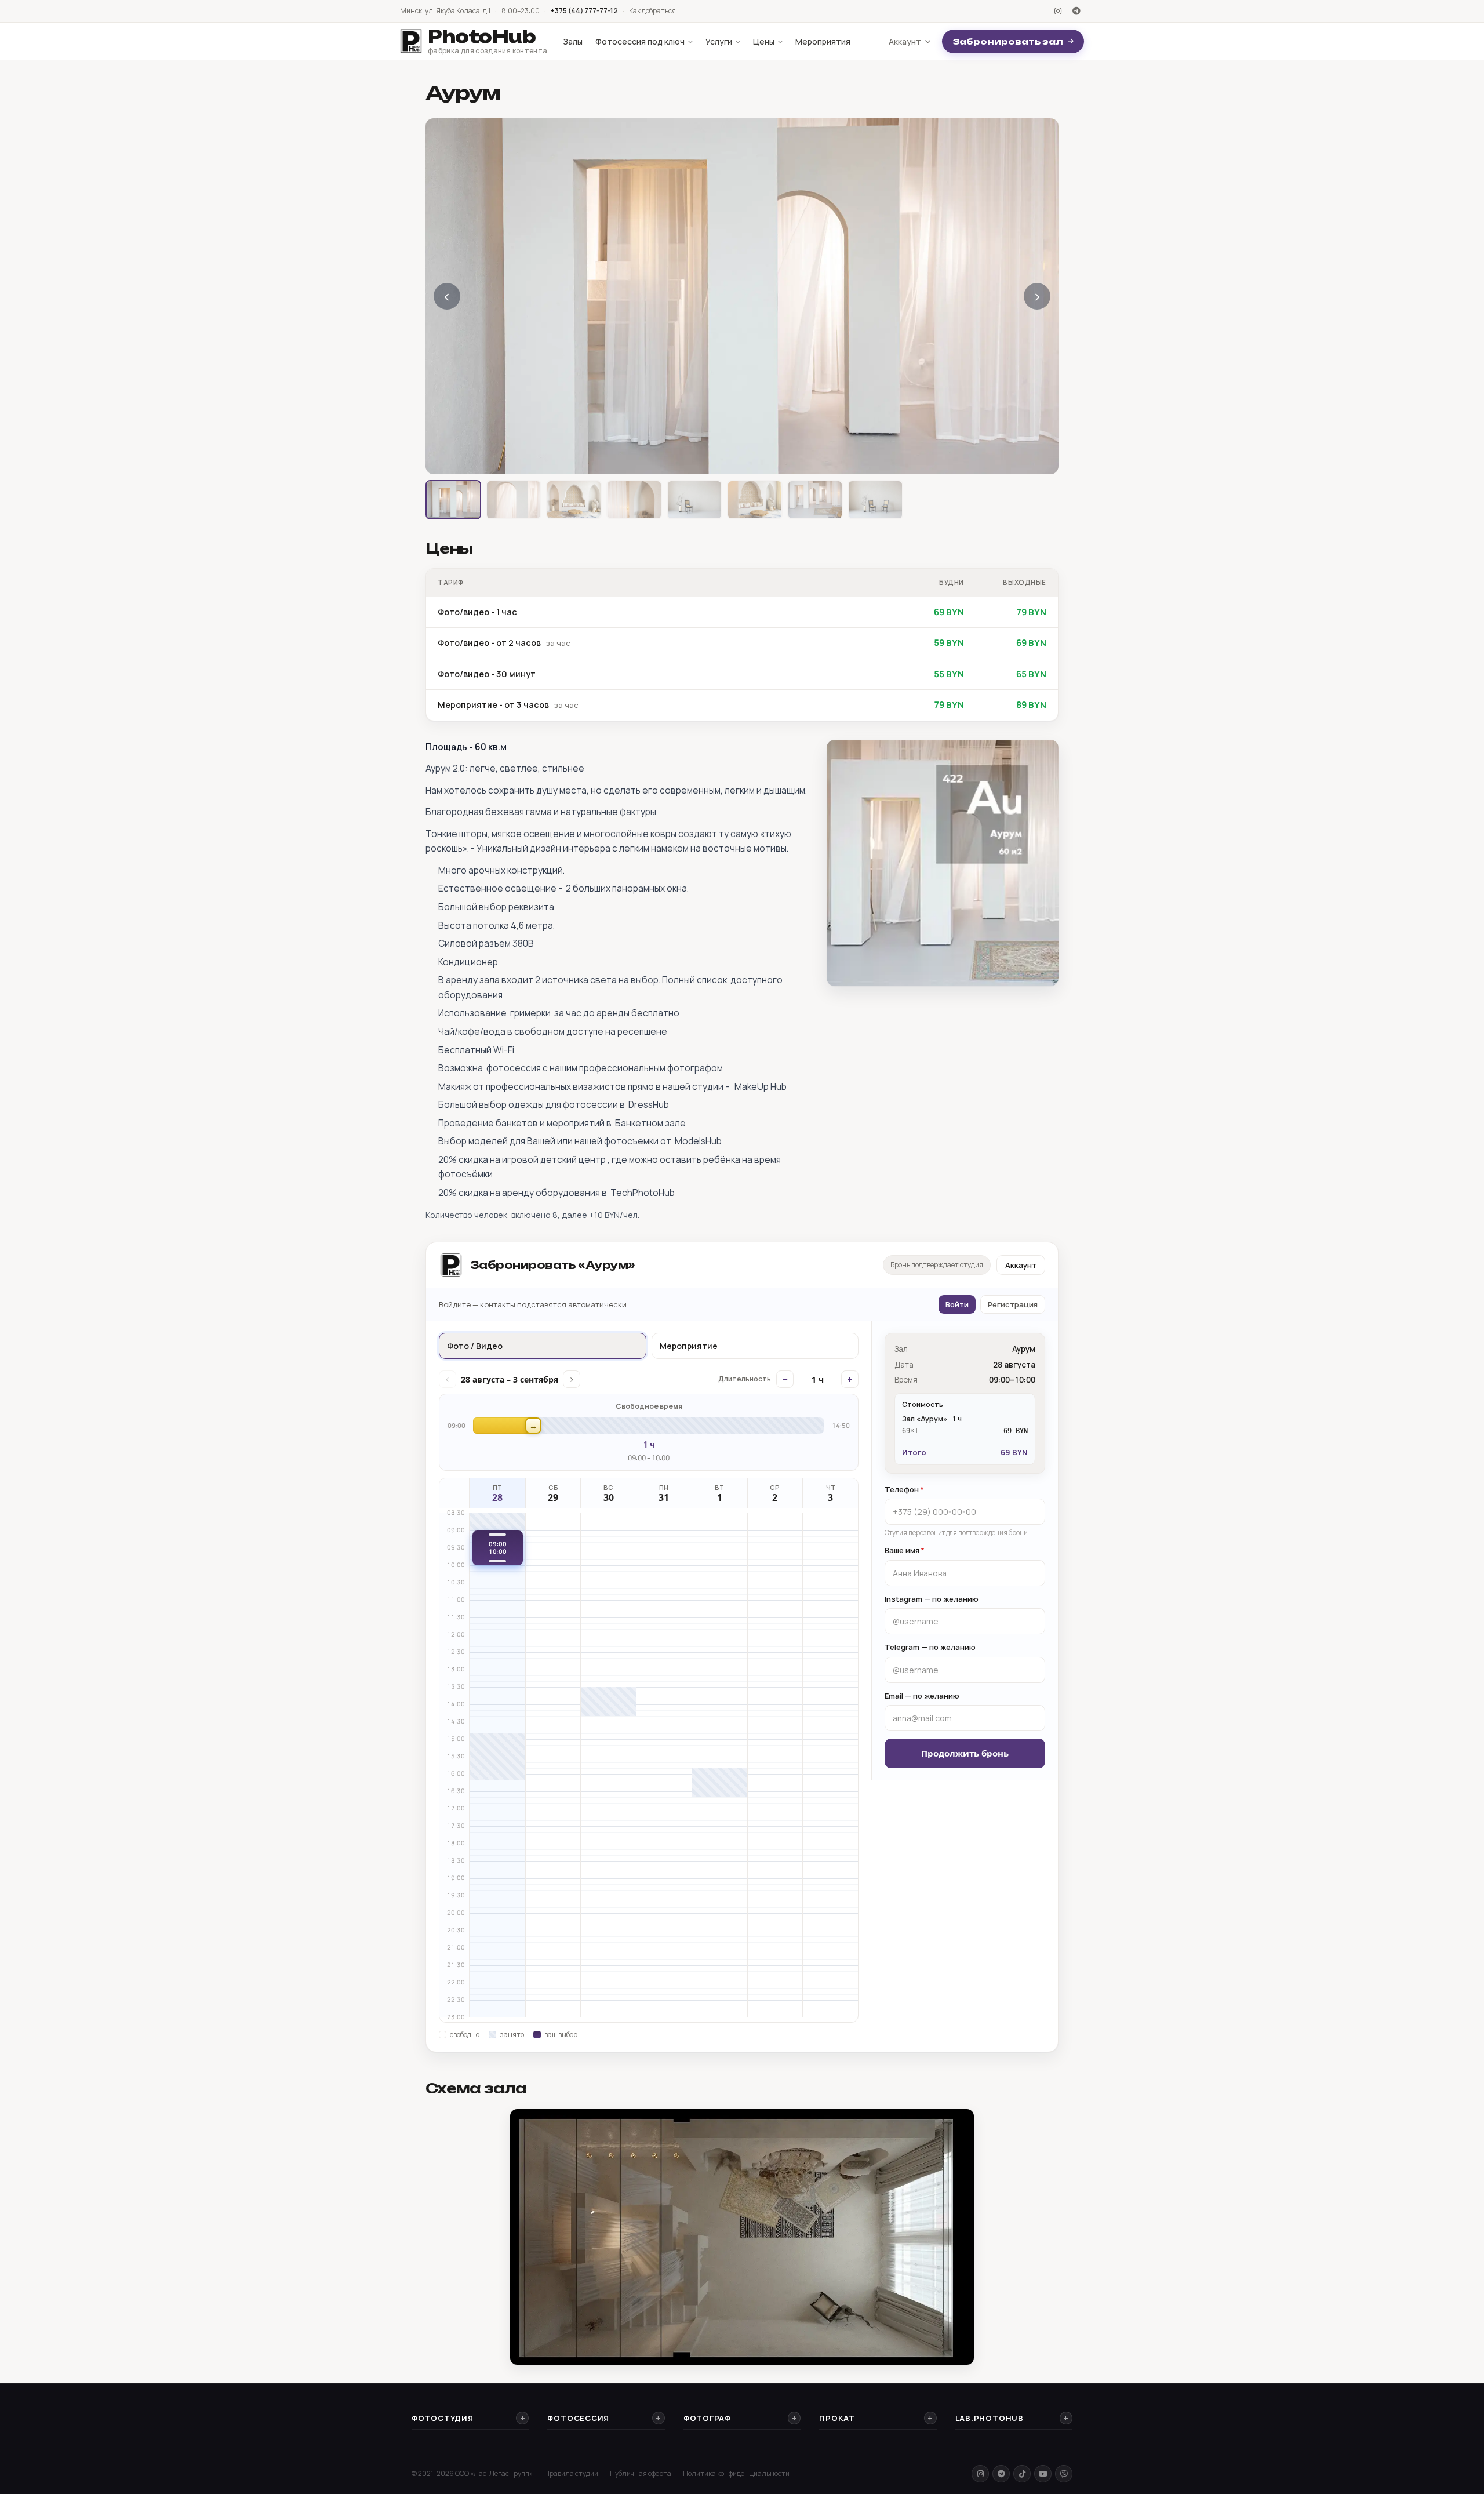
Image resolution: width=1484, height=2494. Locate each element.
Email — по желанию (922, 1696)
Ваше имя (905, 1550)
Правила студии (571, 2473)
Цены (764, 41)
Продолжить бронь (965, 1753)
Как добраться (652, 11)
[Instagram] (1058, 11)
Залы (573, 41)
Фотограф (707, 2418)
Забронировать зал (1008, 41)
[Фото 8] (875, 500)
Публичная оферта (641, 2473)
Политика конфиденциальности (736, 2473)
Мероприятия (823, 41)
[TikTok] (1022, 2474)
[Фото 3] (574, 500)
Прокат (837, 2418)
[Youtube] (1043, 2474)
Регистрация (1013, 1304)
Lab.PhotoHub (990, 2418)
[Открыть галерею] (742, 296)
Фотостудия (443, 2418)
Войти (957, 1304)
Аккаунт (905, 41)
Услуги (719, 41)
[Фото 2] (514, 500)
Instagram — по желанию (932, 1599)
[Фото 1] (453, 500)
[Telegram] (1076, 11)
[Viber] (1064, 2474)
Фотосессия (578, 2418)
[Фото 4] (634, 500)
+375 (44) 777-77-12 (584, 11)
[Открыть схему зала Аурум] (742, 2237)
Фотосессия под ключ (640, 41)
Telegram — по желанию (930, 1647)
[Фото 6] (755, 500)
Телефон (904, 1489)
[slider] (649, 1426)
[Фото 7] (815, 500)
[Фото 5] (694, 500)
